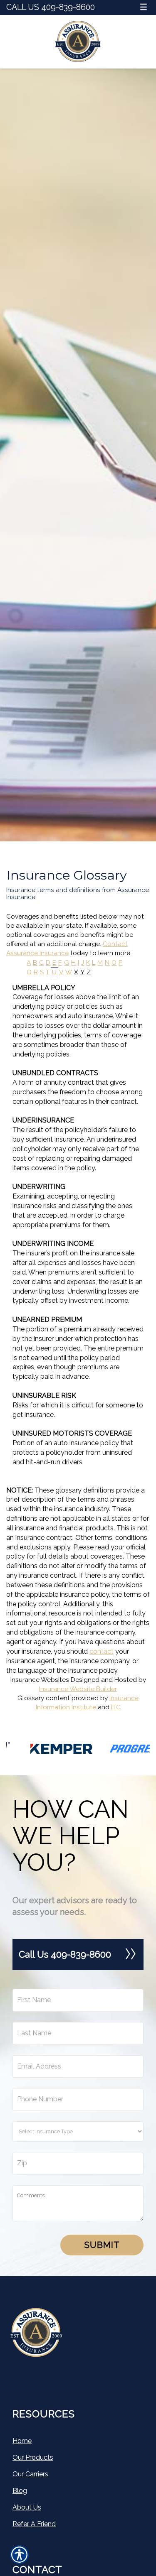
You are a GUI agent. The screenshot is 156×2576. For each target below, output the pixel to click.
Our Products (33, 2457)
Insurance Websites (40, 1680)
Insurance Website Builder (78, 1689)
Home (22, 2441)
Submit (102, 2245)
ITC (116, 1707)
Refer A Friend (34, 2524)
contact (102, 1651)
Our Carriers (30, 2474)
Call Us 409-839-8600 (51, 7)
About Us (27, 2507)
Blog (20, 2491)
